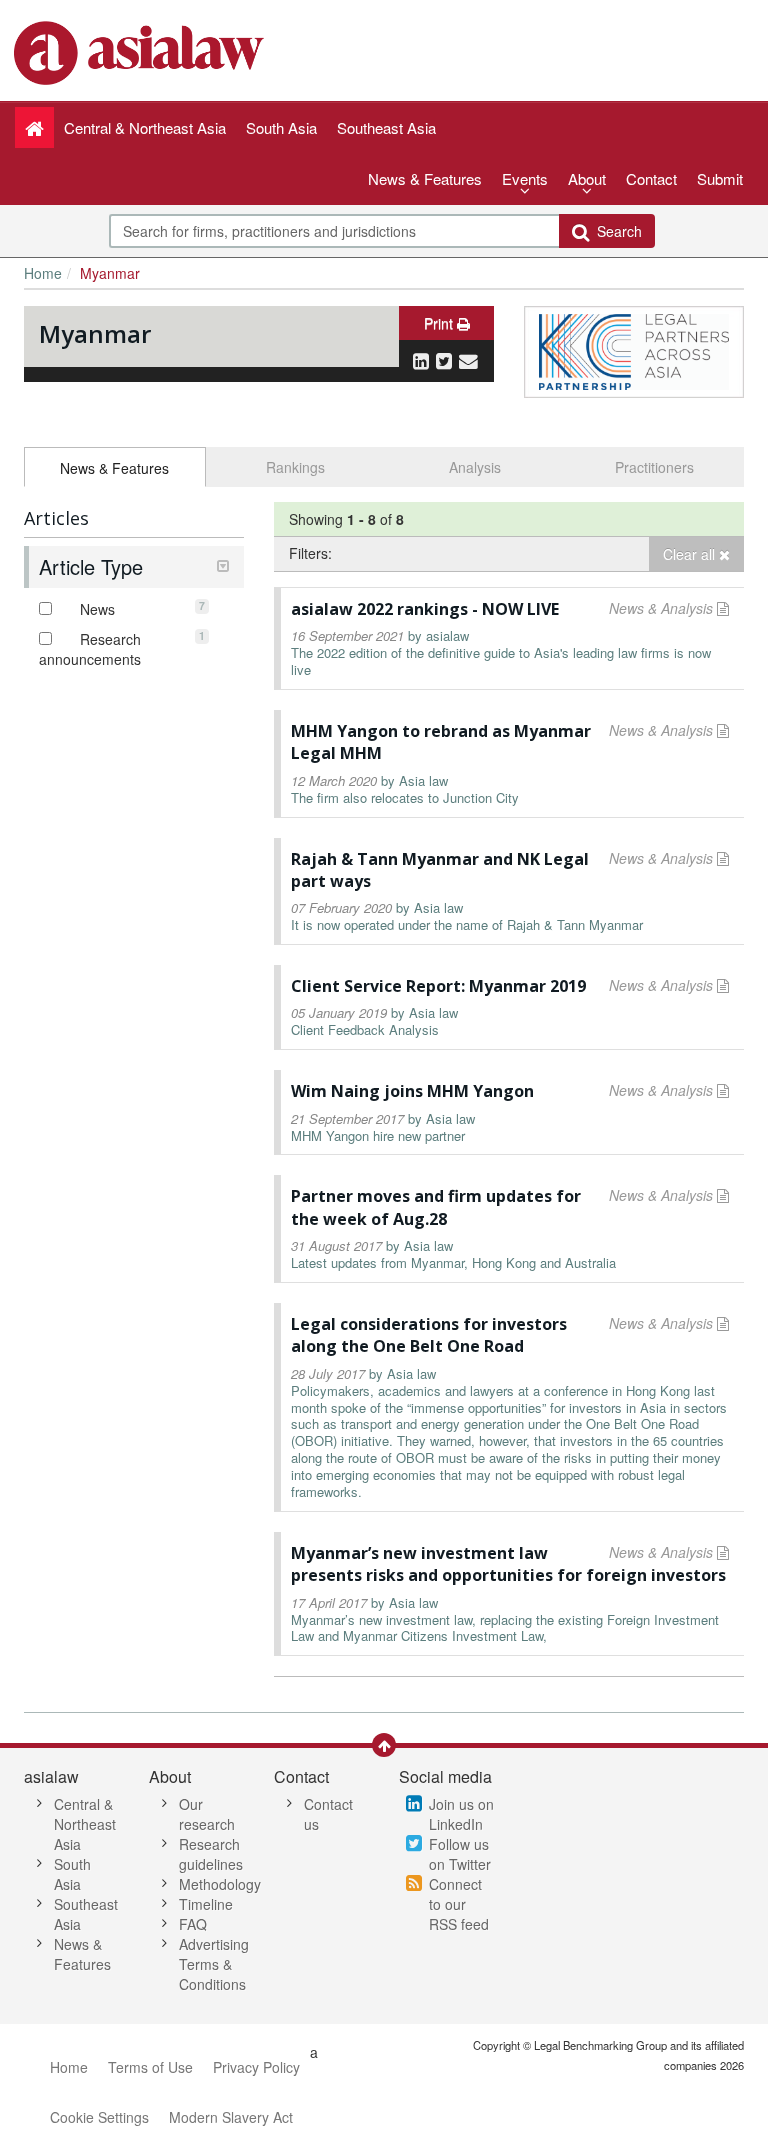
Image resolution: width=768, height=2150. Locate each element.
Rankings (295, 467)
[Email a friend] (468, 360)
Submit (720, 178)
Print (440, 323)
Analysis (475, 467)
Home (43, 273)
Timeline (206, 1904)
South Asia (72, 1874)
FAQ (193, 1924)
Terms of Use (150, 2067)
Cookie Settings (99, 2117)
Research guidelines (211, 1854)
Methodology (220, 1884)
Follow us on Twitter (460, 1854)
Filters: (310, 553)
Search (615, 231)
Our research (207, 1814)
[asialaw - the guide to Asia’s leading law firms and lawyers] (141, 51)
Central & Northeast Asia (85, 1824)
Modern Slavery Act (231, 2117)
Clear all (691, 554)
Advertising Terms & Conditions (214, 1964)
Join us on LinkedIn (461, 1814)
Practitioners (654, 467)
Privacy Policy (256, 2067)
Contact (651, 178)
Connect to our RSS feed (459, 1904)
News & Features (425, 178)
